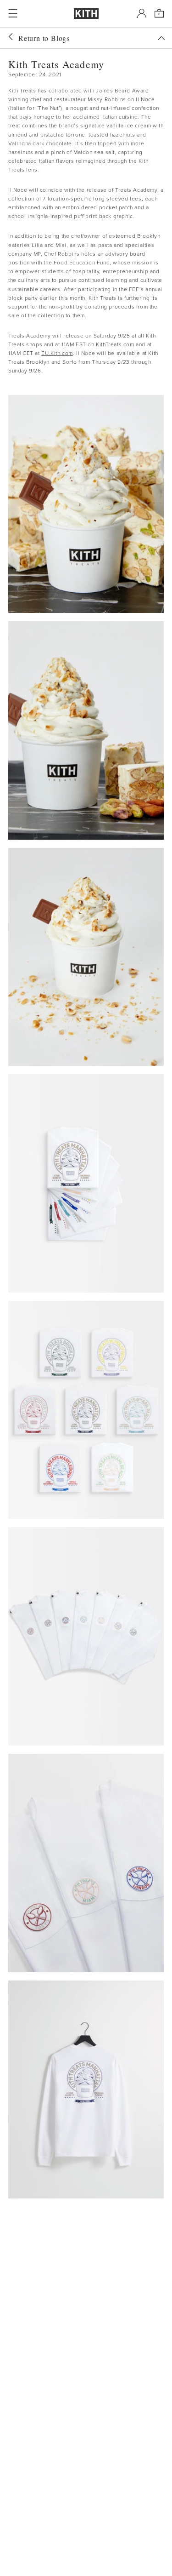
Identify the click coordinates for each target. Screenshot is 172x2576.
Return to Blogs (44, 38)
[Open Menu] (13, 13)
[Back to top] (161, 38)
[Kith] (86, 14)
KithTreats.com (115, 344)
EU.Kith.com (57, 353)
